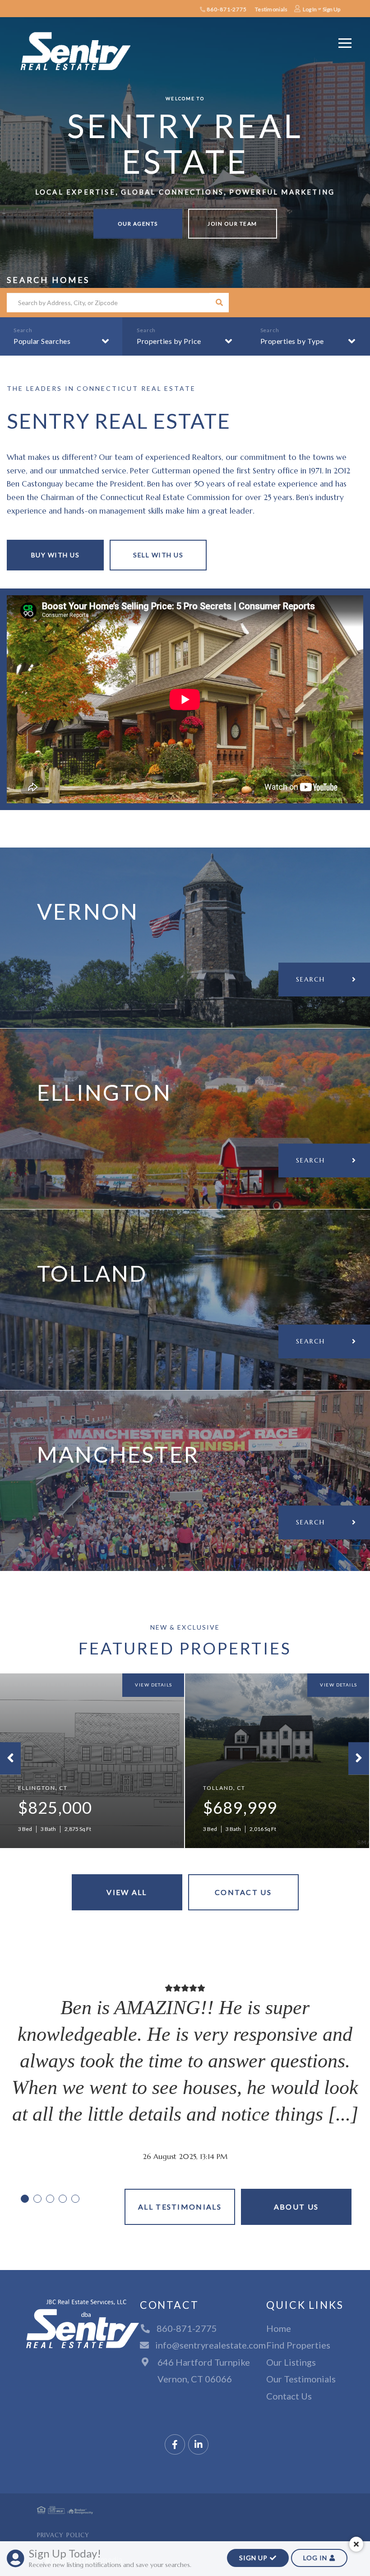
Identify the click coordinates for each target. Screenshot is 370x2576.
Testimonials (271, 9)
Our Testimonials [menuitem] (301, 2379)
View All (127, 1892)
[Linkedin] (198, 2445)
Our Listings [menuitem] (291, 2362)
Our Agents (138, 224)
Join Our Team (232, 224)
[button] (219, 303)
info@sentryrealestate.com (210, 2345)
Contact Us (243, 1892)
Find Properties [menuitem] (298, 2345)
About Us (296, 2207)
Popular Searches (42, 341)
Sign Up (331, 9)
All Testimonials (180, 2207)
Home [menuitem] (279, 2328)
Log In (310, 9)
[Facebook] (175, 2445)
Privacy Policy (63, 2535)
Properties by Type (292, 341)
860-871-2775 (226, 9)
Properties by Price (169, 341)
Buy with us (55, 555)
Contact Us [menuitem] (289, 2396)
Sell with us (158, 555)
